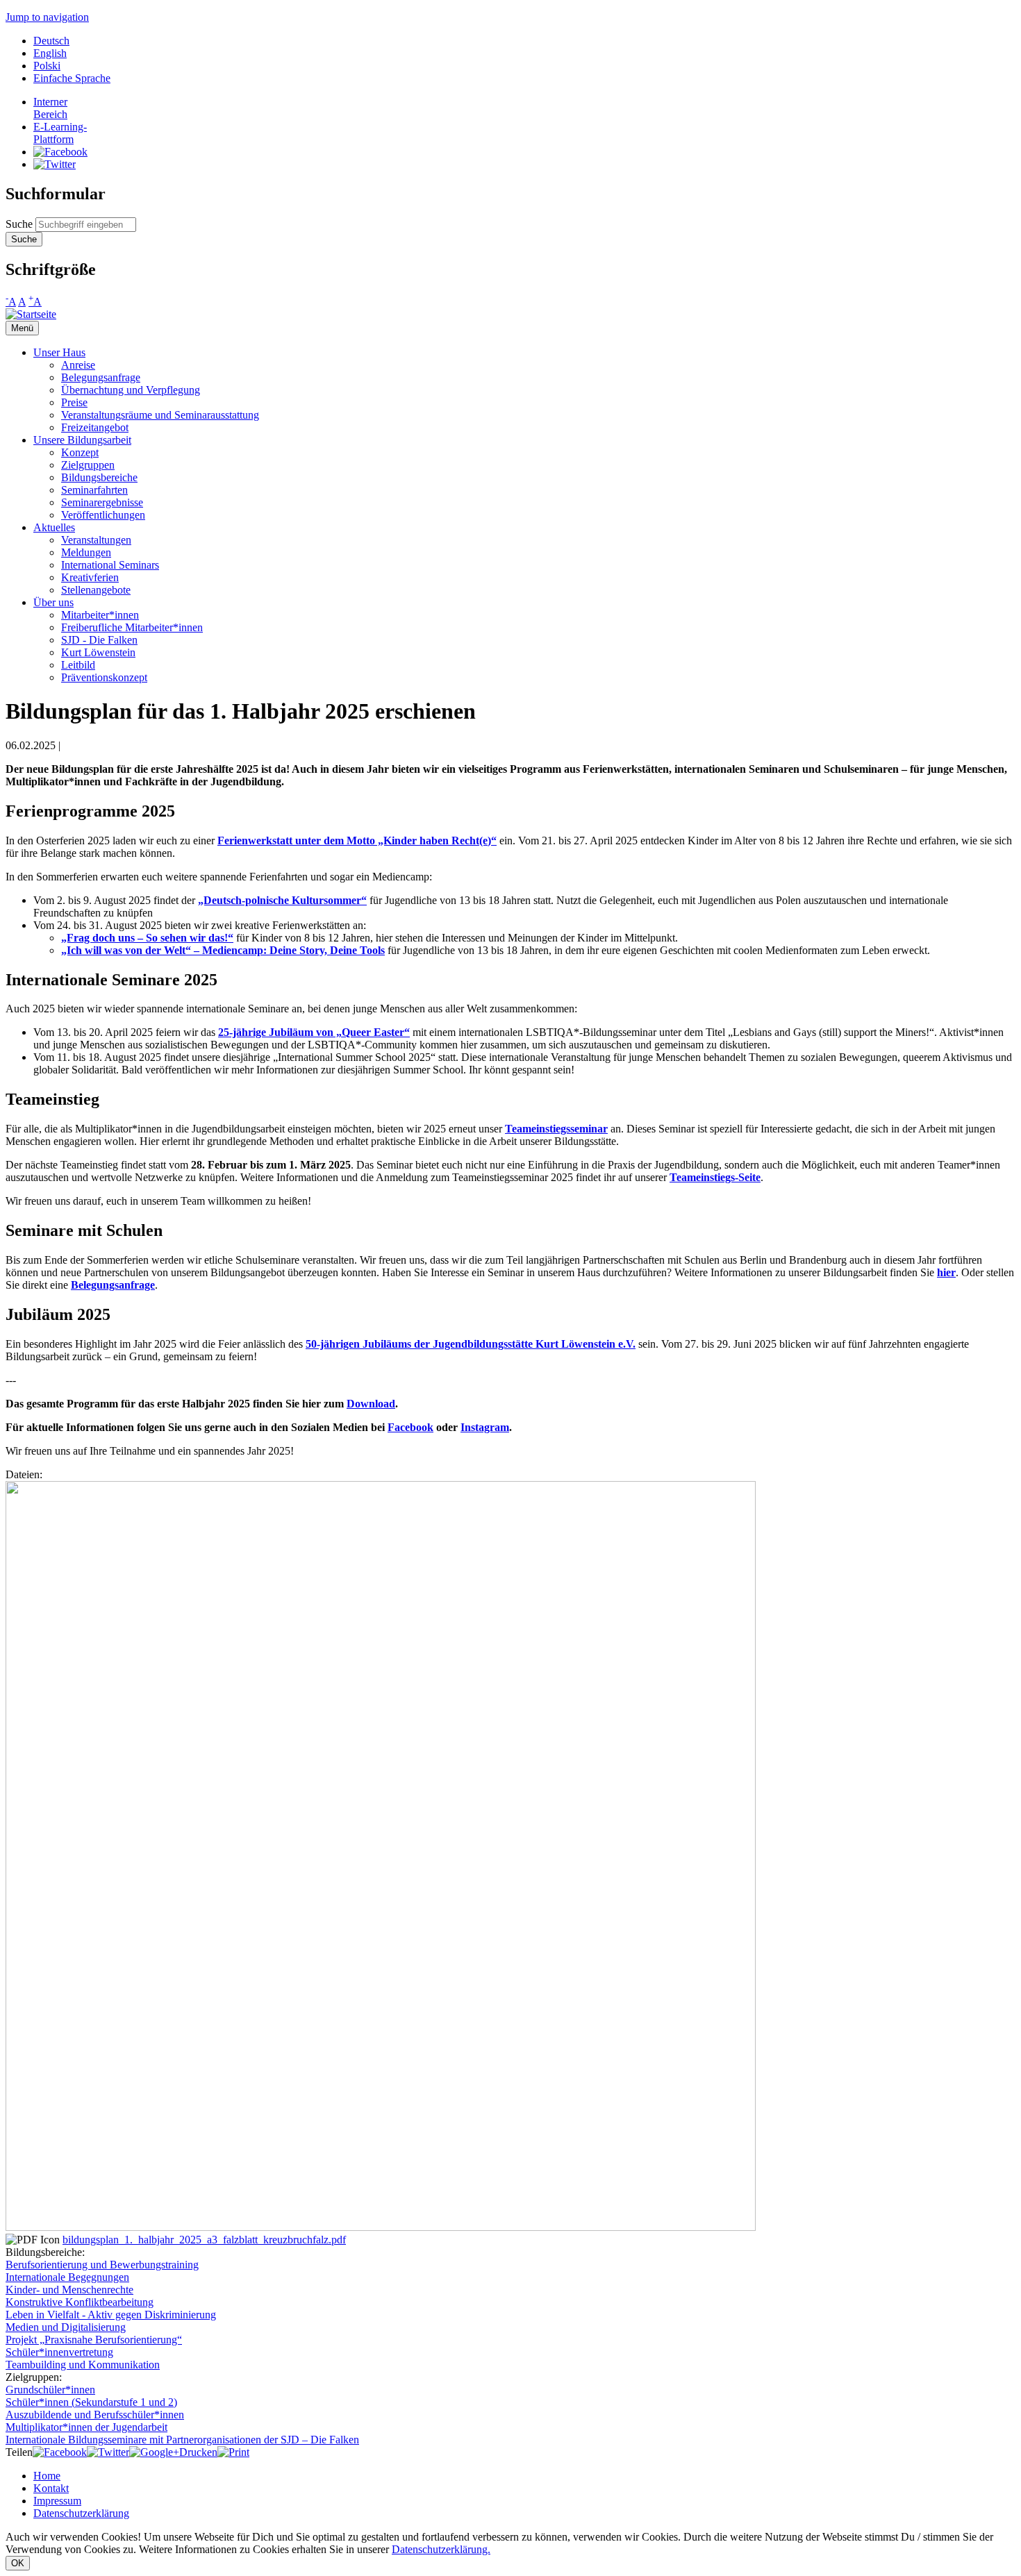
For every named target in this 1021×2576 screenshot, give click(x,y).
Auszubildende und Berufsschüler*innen (95, 2415)
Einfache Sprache (72, 78)
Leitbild (78, 665)
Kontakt (51, 2488)
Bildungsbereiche (99, 477)
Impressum (57, 2501)
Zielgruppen (88, 465)
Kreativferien (90, 577)
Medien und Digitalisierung (66, 2327)
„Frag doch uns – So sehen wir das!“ (147, 938)
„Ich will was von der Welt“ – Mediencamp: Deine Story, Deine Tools (223, 950)
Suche (20, 224)
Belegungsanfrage (101, 377)
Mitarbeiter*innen (100, 615)
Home (47, 2476)
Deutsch (51, 41)
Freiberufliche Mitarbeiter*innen (132, 627)
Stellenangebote (96, 590)
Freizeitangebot (95, 427)
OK (18, 2563)
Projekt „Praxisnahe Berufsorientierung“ (94, 2340)
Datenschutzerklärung (81, 2513)
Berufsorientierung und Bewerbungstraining (102, 2265)
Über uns (53, 602)
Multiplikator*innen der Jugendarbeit (86, 2427)
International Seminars (110, 565)
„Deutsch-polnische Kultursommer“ (282, 900)
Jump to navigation (47, 17)
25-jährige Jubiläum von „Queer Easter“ (314, 1032)
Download (371, 1404)
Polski (47, 66)
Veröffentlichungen (103, 515)
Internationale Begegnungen (67, 2277)
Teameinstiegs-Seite (715, 1177)
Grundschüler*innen (50, 2390)
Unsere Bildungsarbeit (82, 440)
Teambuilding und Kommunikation (83, 2365)
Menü (22, 328)
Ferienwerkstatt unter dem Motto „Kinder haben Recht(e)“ (357, 840)
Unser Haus (59, 352)
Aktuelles (54, 527)
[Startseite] (31, 314)
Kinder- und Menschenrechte (69, 2290)
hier (946, 1272)
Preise (74, 402)
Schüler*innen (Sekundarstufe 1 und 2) (91, 2402)
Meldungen (86, 552)
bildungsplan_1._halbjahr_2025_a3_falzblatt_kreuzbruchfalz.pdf (204, 2240)
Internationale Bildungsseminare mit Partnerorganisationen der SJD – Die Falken (182, 2440)
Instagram (485, 1427)
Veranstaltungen (96, 540)
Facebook (410, 1427)
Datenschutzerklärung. (441, 2549)
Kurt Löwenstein (98, 652)
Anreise (78, 365)
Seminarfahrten (94, 490)
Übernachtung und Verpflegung (131, 390)
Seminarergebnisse (102, 502)
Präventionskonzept (104, 677)
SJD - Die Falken (99, 640)
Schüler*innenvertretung (59, 2352)
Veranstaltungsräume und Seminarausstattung (160, 415)
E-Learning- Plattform (60, 133)
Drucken (198, 2452)
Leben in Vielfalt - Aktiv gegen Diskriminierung (111, 2315)
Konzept (80, 452)
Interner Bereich (50, 108)
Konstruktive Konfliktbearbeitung (80, 2302)
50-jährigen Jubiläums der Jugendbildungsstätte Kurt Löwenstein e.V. (471, 1344)
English (50, 53)
